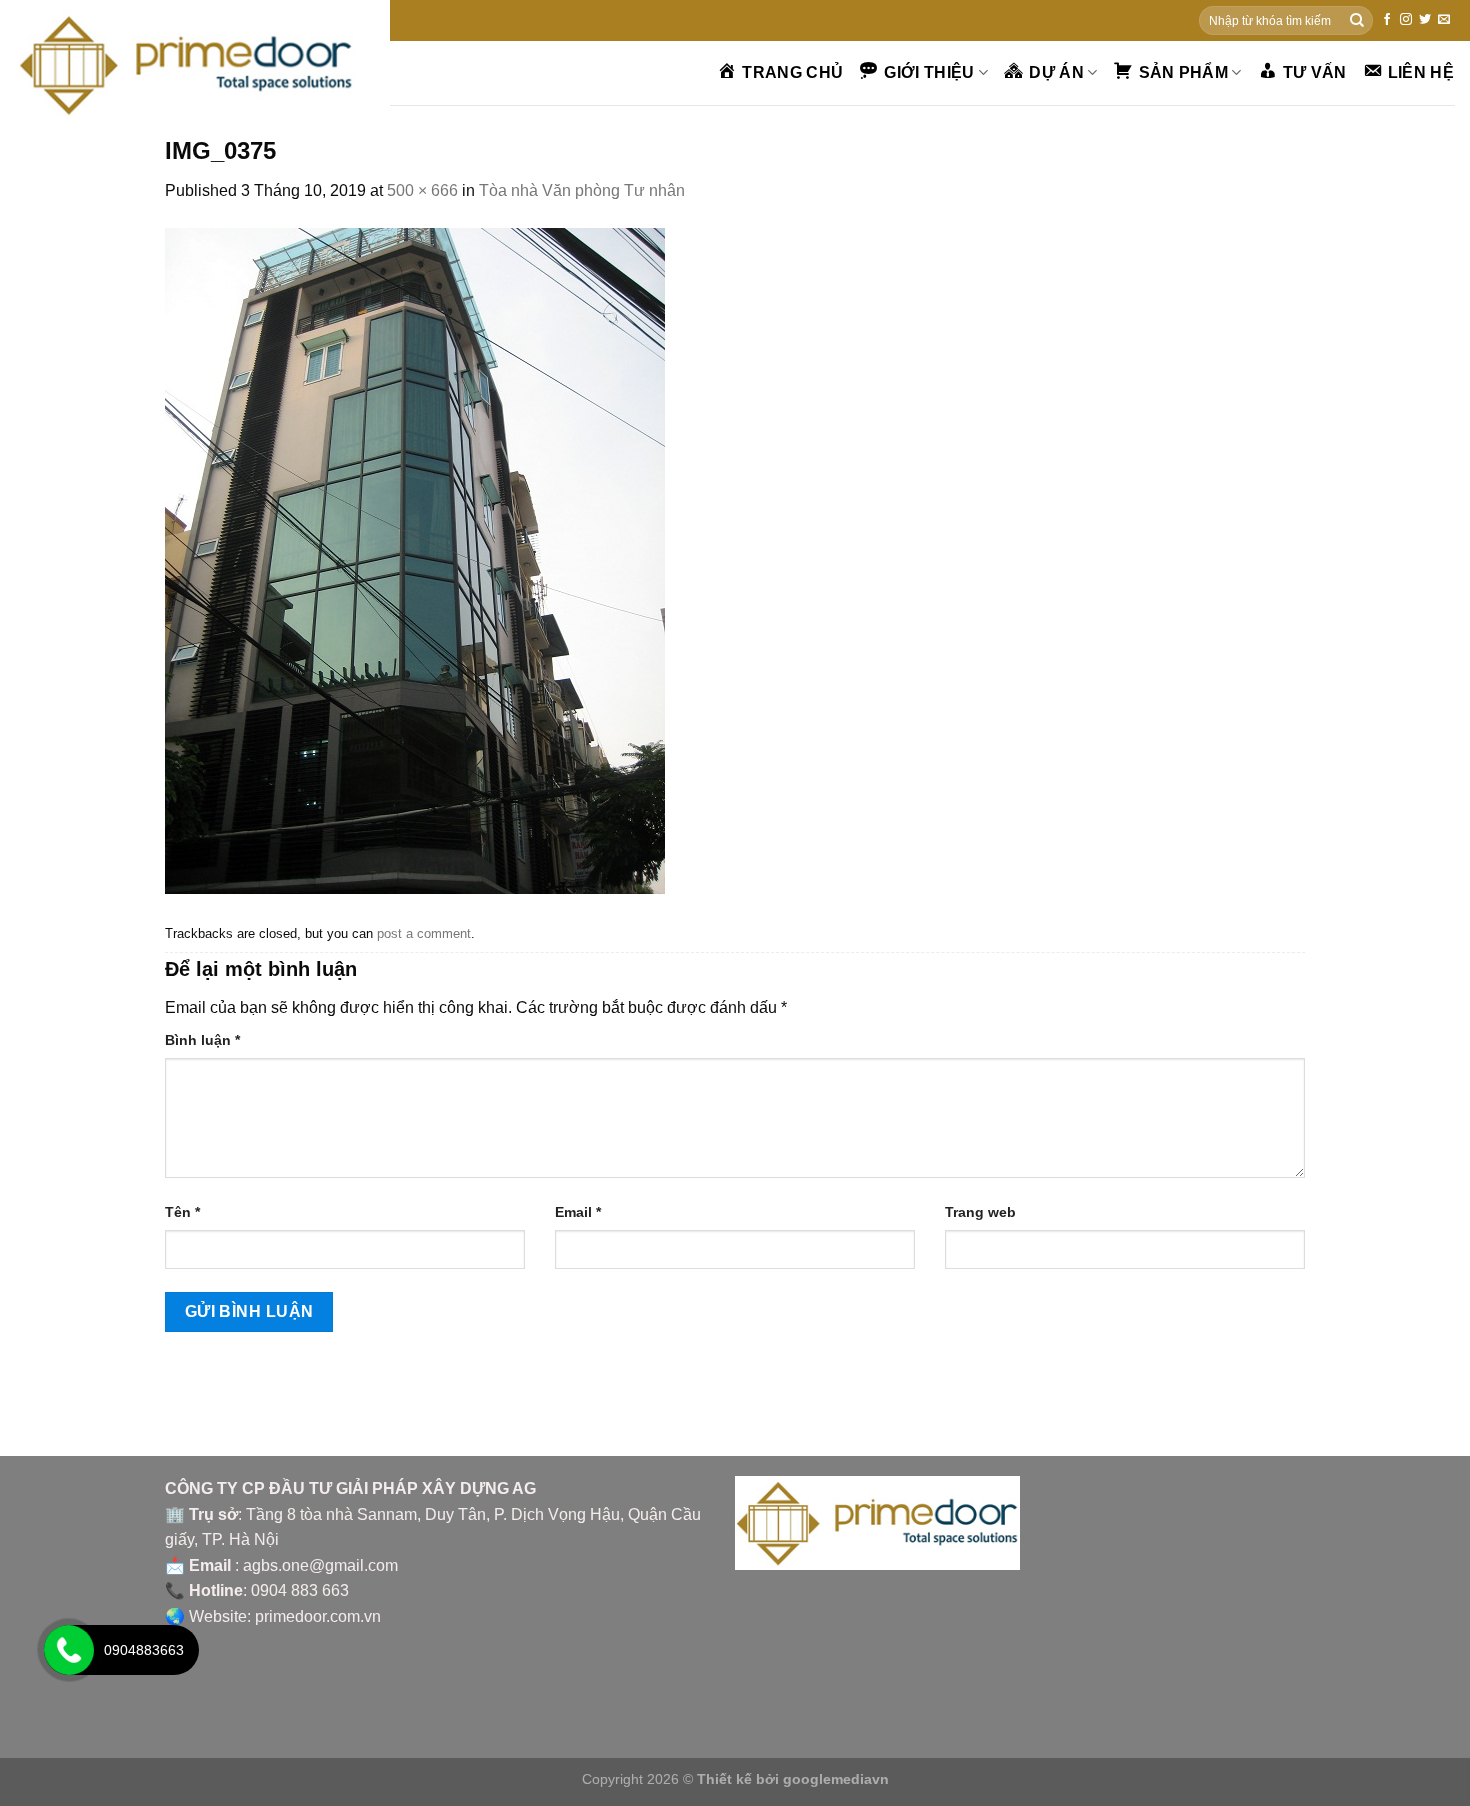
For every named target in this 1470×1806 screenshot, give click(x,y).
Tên (182, 1212)
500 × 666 (422, 190)
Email (578, 1212)
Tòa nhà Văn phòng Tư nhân (582, 190)
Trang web (980, 1212)
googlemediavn (836, 1779)
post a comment (424, 933)
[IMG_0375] (415, 559)
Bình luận (202, 1040)
